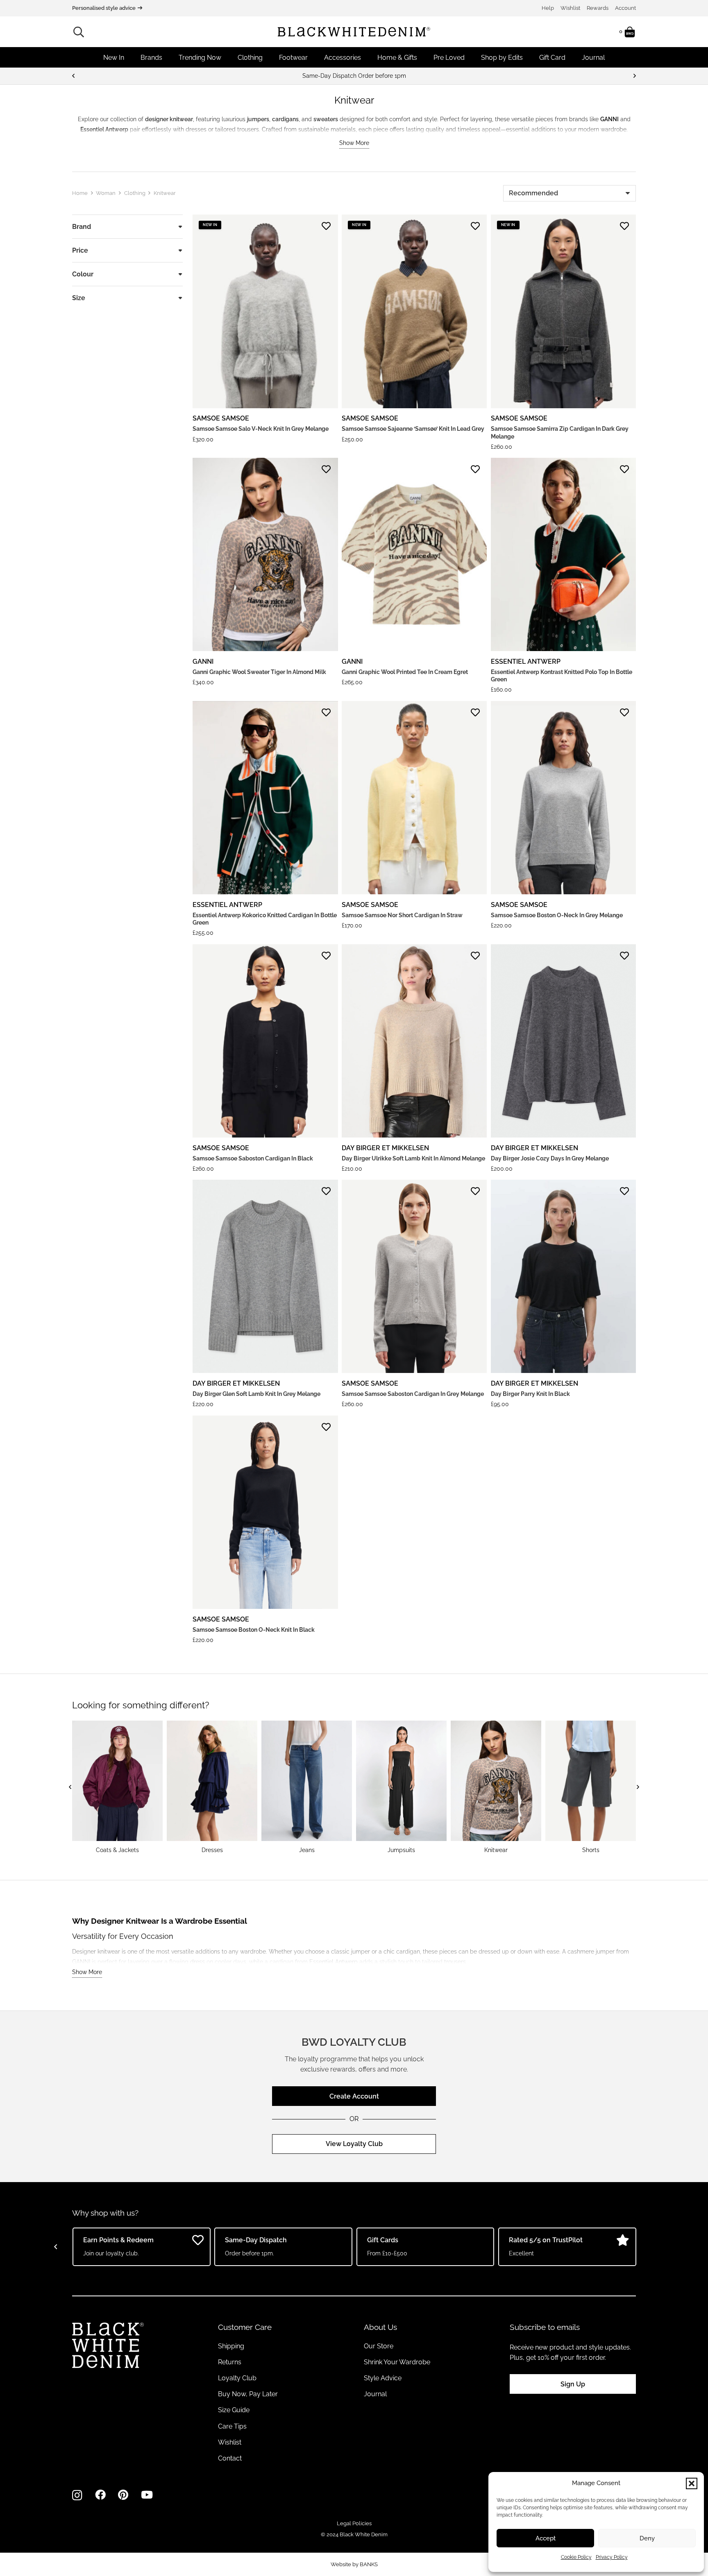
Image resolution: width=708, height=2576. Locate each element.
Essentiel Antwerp (526, 662)
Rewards (598, 8)
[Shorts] (591, 1787)
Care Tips (232, 2426)
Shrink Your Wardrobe (397, 2362)
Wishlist (570, 8)
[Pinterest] (123, 2495)
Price (80, 250)
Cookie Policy (576, 2557)
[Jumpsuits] (401, 1787)
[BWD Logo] (354, 32)
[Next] (634, 76)
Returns (230, 2362)
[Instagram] (77, 2495)
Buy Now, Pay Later (248, 2394)
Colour (83, 274)
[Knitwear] (496, 1787)
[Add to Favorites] (326, 226)
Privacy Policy (612, 2557)
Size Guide (234, 2410)
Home (80, 193)
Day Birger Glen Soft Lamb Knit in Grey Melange (256, 1394)
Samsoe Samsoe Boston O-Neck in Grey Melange (557, 915)
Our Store (379, 2346)
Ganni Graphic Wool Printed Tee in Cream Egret (405, 672)
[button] (692, 2483)
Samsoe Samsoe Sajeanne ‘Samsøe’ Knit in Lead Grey (413, 429)
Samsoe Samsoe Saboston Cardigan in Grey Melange (413, 1394)
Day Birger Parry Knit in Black (530, 1394)
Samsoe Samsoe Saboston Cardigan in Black (253, 1158)
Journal (375, 2394)
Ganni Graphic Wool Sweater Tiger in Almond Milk (259, 672)
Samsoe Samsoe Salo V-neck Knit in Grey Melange (261, 429)
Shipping (231, 2346)
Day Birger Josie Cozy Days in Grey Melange (550, 1158)
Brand (82, 227)
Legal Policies (354, 2523)
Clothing (135, 193)
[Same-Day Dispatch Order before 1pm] (354, 76)
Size (79, 298)
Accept (546, 2538)
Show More (354, 143)
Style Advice (383, 2378)
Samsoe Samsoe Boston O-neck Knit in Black (254, 1630)
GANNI (203, 662)
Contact (230, 2458)
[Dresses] (212, 1787)
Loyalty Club (237, 2378)
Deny (647, 2538)
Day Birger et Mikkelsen (385, 1148)
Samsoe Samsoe (221, 418)
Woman (106, 193)
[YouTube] (147, 2495)
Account (625, 8)
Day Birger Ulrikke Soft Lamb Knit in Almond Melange (413, 1158)
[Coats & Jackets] (117, 1787)
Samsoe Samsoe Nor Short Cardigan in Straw (402, 915)
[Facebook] (100, 2495)
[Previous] (74, 76)
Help (548, 8)
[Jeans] (307, 1787)
